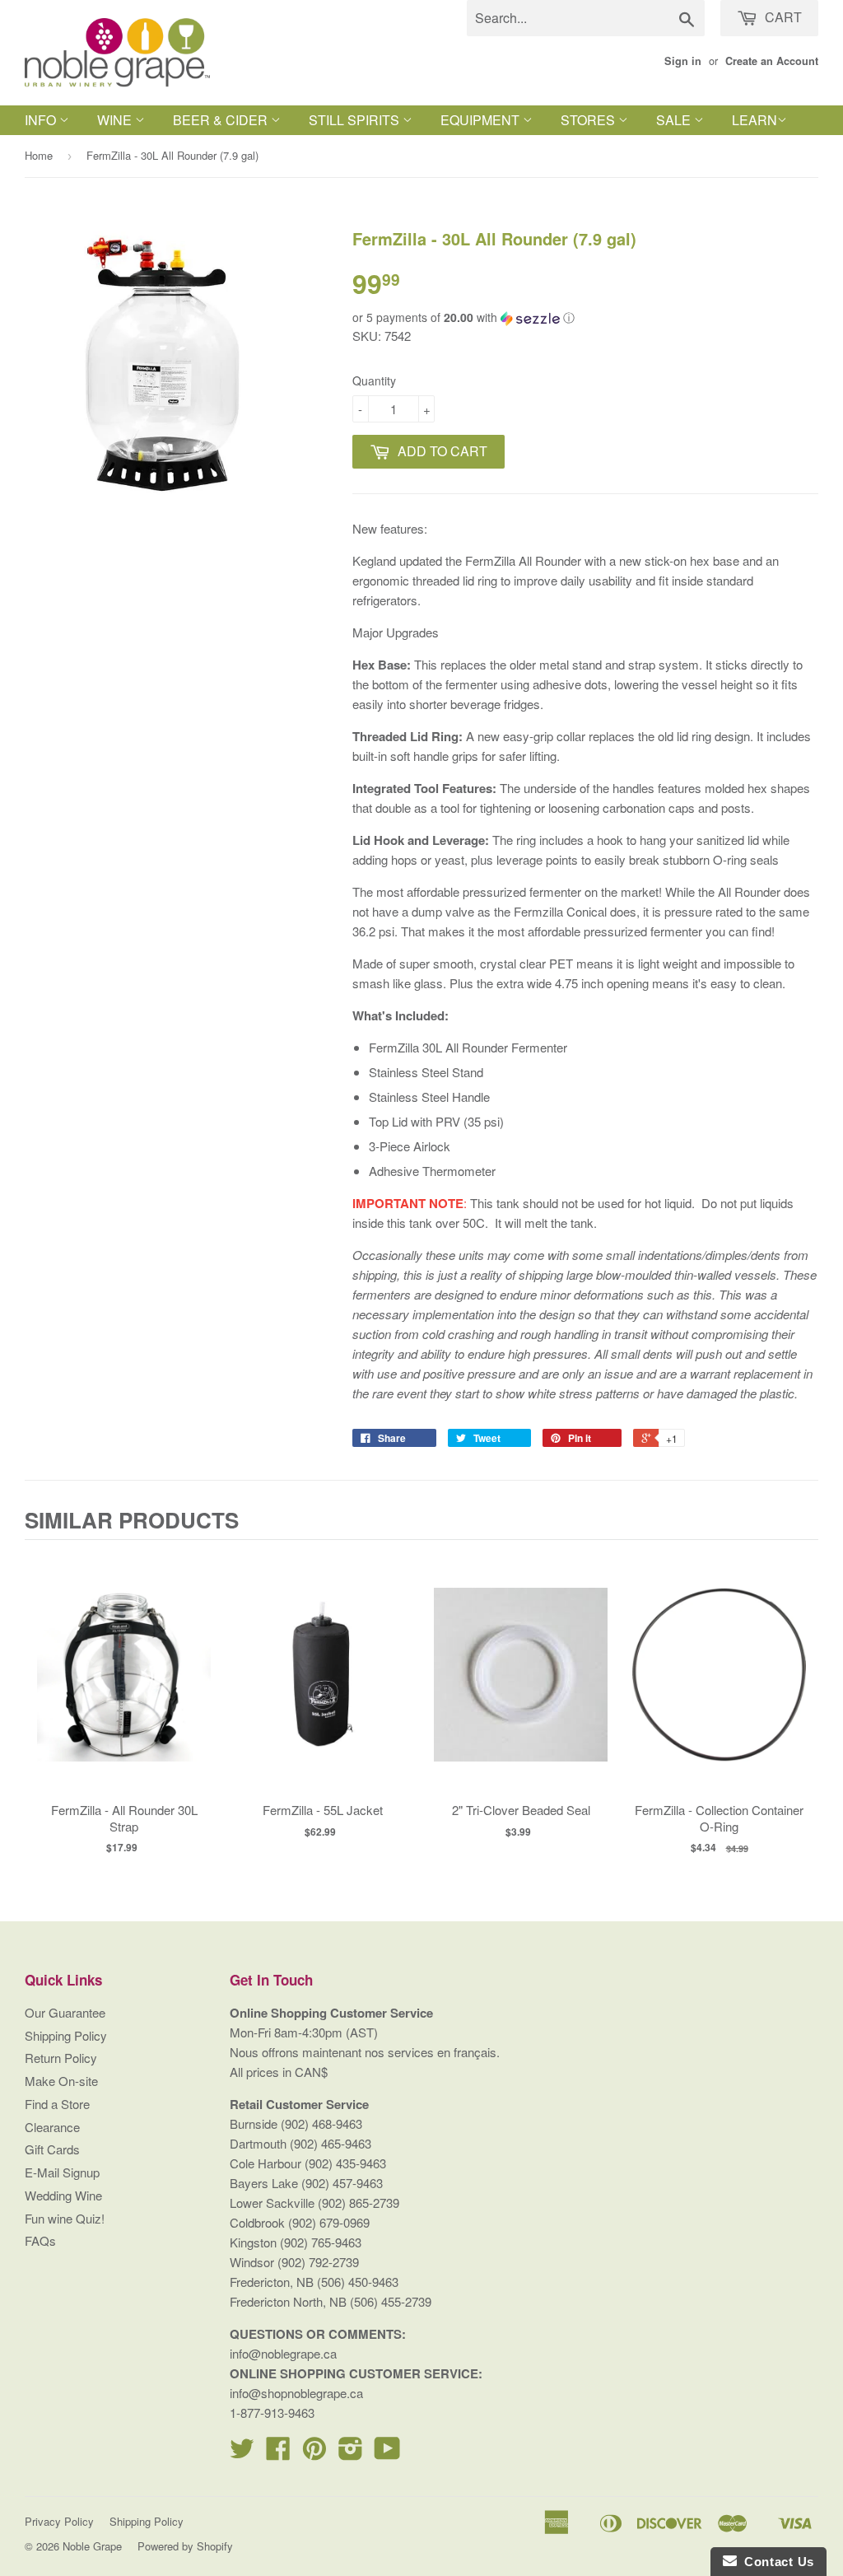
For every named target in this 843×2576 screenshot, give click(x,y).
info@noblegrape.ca (283, 2353)
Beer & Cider (222, 120)
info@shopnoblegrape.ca (296, 2393)
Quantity (374, 380)
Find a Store (57, 2104)
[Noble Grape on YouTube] (387, 2453)
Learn (755, 120)
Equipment (482, 120)
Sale (675, 120)
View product (124, 1691)
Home (39, 155)
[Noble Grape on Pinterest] (314, 2453)
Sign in (683, 61)
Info (42, 120)
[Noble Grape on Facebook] (278, 2453)
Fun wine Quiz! (65, 2218)
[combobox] (586, 18)
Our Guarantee (65, 2012)
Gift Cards (52, 2149)
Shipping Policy (66, 2035)
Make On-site (61, 2081)
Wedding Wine (63, 2195)
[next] (802, 1703)
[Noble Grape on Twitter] (242, 2453)
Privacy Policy (59, 2521)
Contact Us (775, 2562)
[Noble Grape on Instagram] (351, 2453)
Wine (116, 120)
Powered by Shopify (185, 2546)
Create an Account (772, 61)
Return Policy (61, 2058)
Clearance (52, 2127)
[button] (585, 317)
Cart (782, 17)
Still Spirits (356, 120)
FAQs (40, 2240)
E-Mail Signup (62, 2172)
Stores (589, 120)
